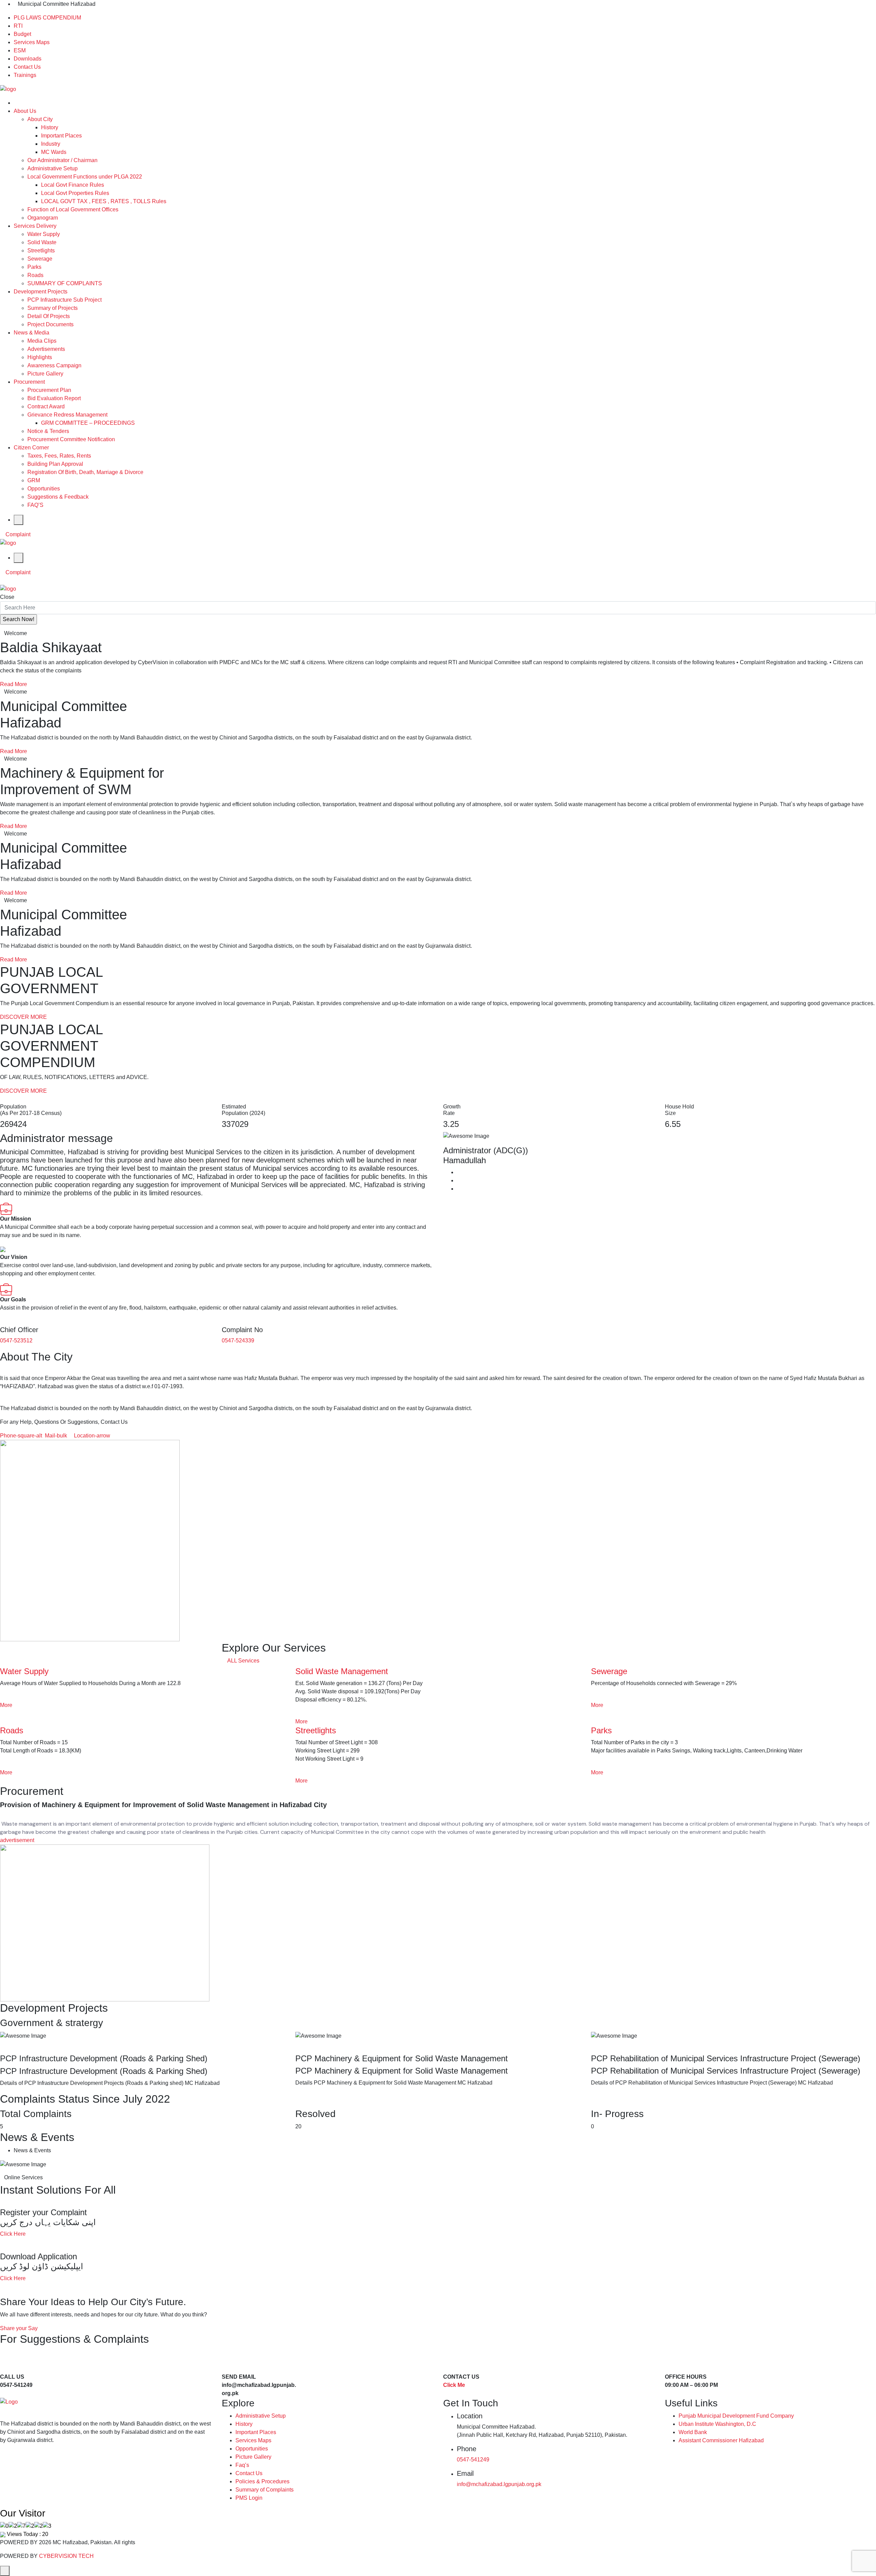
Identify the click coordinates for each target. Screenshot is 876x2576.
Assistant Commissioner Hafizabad (721, 2440)
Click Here (13, 2234)
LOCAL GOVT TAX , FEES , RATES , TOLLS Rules (104, 201)
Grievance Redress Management (67, 415)
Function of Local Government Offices (73, 209)
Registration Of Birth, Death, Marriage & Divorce (85, 472)
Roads (35, 275)
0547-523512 (16, 1340)
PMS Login (249, 2498)
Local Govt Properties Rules (75, 193)
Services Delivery (35, 226)
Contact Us (27, 67)
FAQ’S (35, 505)
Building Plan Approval (55, 464)
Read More (14, 684)
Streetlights (41, 251)
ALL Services (243, 1661)
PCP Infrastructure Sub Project (65, 300)
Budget (22, 34)
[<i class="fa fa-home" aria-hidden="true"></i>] (16, 103)
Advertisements (46, 349)
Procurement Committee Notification (71, 439)
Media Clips (42, 341)
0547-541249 (473, 2460)
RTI (18, 26)
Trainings (25, 75)
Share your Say (19, 2328)
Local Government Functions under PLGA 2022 (85, 177)
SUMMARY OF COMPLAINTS (65, 283)
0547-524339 (238, 1340)
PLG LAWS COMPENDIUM (47, 18)
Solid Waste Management (342, 1671)
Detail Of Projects (49, 316)
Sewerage (40, 259)
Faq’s (242, 2465)
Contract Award (46, 406)
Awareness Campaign (54, 365)
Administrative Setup (53, 168)
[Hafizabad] (8, 89)
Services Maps (32, 42)
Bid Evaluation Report (54, 398)
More (6, 1705)
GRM (34, 480)
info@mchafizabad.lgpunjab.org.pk (499, 2484)
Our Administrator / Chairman (62, 160)
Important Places (61, 136)
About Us (25, 111)
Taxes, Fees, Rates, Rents (59, 456)
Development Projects (41, 292)
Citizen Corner (31, 448)
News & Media (31, 333)
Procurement (29, 382)
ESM (20, 50)
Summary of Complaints (265, 2490)
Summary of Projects (53, 308)
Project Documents (50, 324)
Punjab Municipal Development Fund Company (736, 2416)
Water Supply (44, 234)
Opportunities (44, 489)
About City (40, 119)
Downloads (28, 59)
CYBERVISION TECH (66, 2556)
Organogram (43, 218)
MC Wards (54, 152)
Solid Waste (42, 242)
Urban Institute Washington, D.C (717, 2424)
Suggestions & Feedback (58, 497)
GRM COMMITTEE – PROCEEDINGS (88, 423)
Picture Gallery (45, 374)
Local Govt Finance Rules (73, 185)
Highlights (40, 357)
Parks (34, 267)
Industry (51, 144)
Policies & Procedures (262, 2481)
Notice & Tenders (48, 431)
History (50, 127)
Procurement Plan (49, 390)
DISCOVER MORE (23, 1017)
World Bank (693, 2432)
